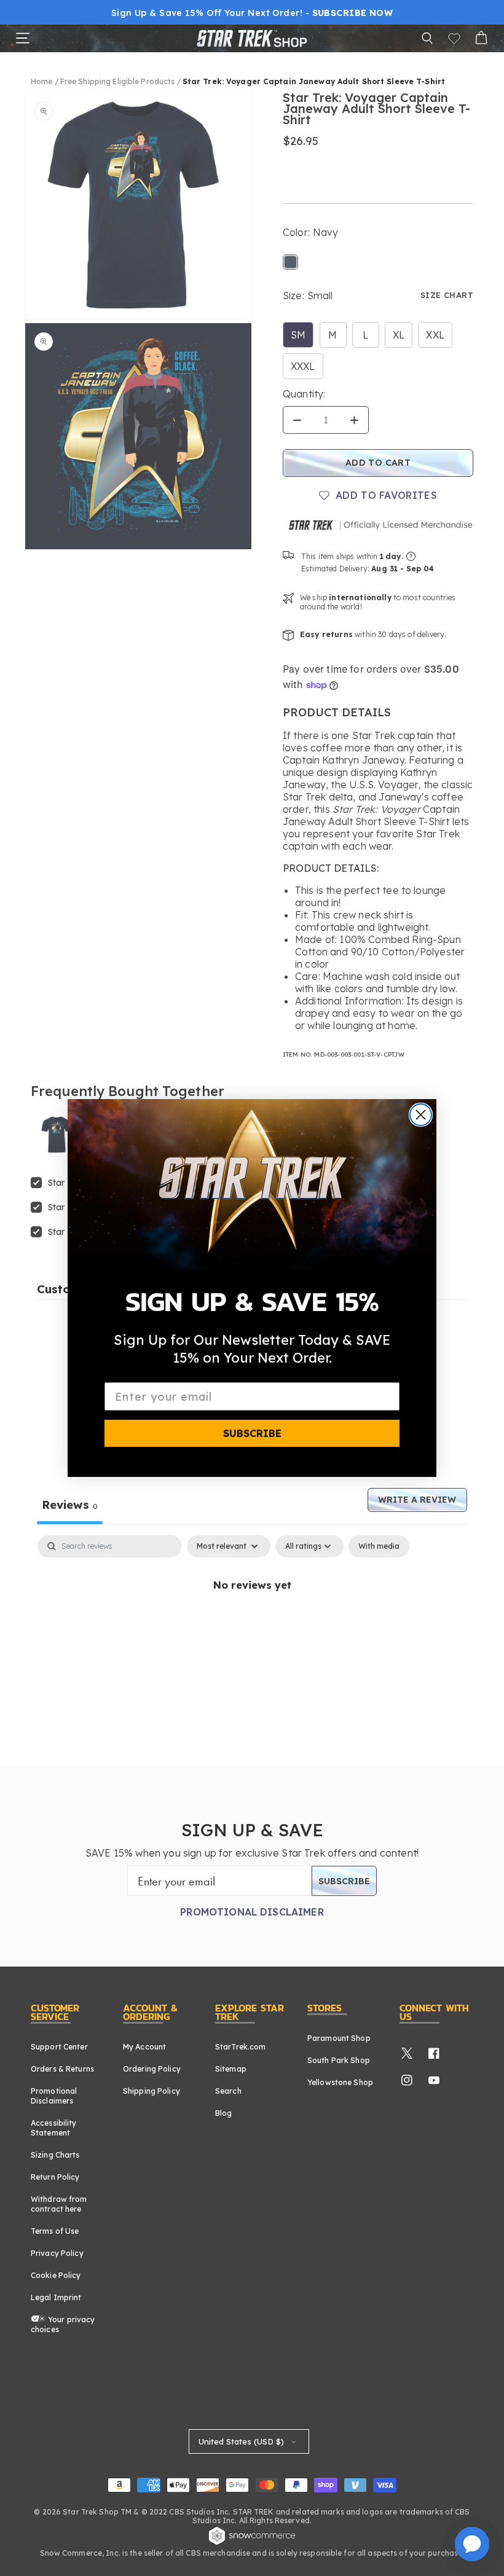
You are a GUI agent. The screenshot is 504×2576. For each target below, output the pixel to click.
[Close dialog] (421, 1115)
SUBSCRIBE (252, 1433)
